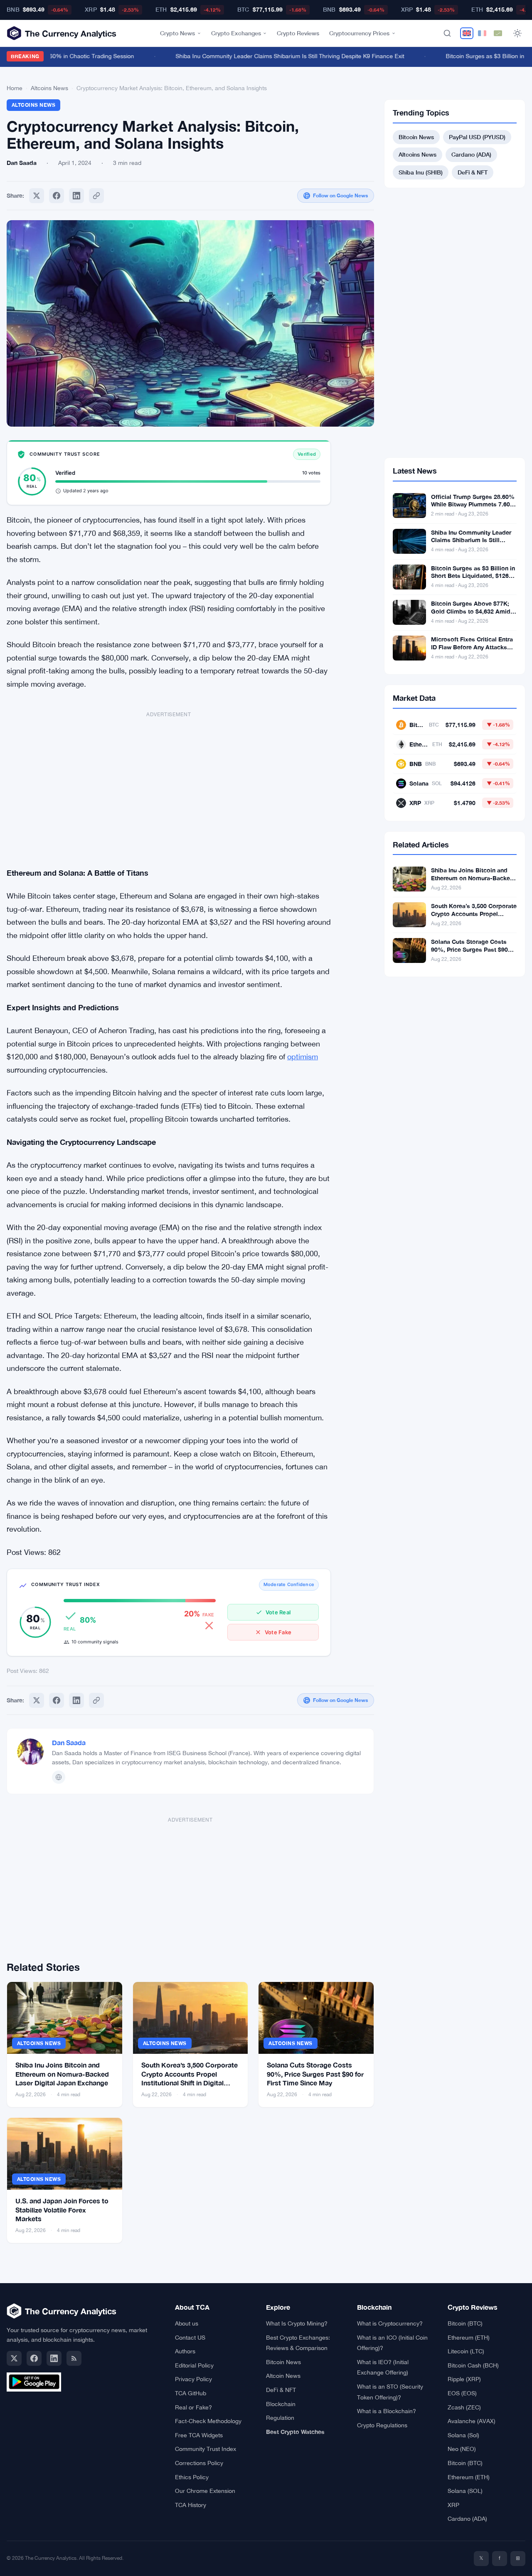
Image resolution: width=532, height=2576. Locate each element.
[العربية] (498, 33)
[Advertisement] (169, 785)
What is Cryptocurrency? (390, 2323)
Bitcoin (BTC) (465, 2323)
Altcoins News (49, 88)
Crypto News (177, 33)
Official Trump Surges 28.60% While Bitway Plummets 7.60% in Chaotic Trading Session (473, 505)
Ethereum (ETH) (469, 2338)
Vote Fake (278, 1632)
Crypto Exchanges (236, 33)
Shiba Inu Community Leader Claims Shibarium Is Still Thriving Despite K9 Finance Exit (271, 56)
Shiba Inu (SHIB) (421, 172)
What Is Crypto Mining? (297, 2323)
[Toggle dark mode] (517, 33)
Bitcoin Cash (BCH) (473, 2365)
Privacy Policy (193, 2379)
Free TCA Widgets (199, 2435)
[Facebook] (57, 196)
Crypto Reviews (298, 33)
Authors (185, 2351)
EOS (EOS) (462, 2393)
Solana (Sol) (463, 2435)
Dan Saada (69, 1742)
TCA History (191, 2505)
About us (187, 2323)
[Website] (59, 1777)
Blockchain (281, 2404)
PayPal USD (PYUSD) (477, 137)
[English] (467, 33)
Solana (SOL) (465, 2491)
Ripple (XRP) (464, 2379)
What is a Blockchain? (387, 2411)
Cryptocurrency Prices (359, 33)
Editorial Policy (194, 2365)
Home (15, 88)
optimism (303, 1057)
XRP (453, 2505)
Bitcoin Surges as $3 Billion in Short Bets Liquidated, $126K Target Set (473, 576)
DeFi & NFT (473, 172)
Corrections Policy (199, 2463)
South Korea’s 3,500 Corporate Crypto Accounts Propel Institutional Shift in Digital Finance (474, 918)
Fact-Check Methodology (208, 2421)
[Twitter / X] (14, 2358)
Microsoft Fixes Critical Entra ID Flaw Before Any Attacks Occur (472, 647)
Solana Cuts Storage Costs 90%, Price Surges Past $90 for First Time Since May (315, 2074)
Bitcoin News (416, 137)
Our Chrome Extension (205, 2491)
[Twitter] (37, 196)
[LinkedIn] (54, 2358)
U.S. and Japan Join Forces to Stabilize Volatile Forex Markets (62, 2210)
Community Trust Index (206, 2449)
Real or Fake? (193, 2407)
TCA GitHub (191, 2393)
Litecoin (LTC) (466, 2351)
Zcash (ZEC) (464, 2407)
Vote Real (278, 1612)
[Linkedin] (76, 196)
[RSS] (74, 2358)
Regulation (280, 2418)
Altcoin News (283, 2376)
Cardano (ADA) (471, 154)
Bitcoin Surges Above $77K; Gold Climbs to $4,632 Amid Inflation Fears (471, 611)
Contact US (190, 2338)
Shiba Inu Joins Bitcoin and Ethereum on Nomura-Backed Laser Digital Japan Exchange (62, 2074)
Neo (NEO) (462, 2449)
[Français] (482, 33)
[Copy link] (96, 196)
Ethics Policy (192, 2477)
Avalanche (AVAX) (472, 2421)
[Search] (447, 33)
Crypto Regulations (382, 2425)
